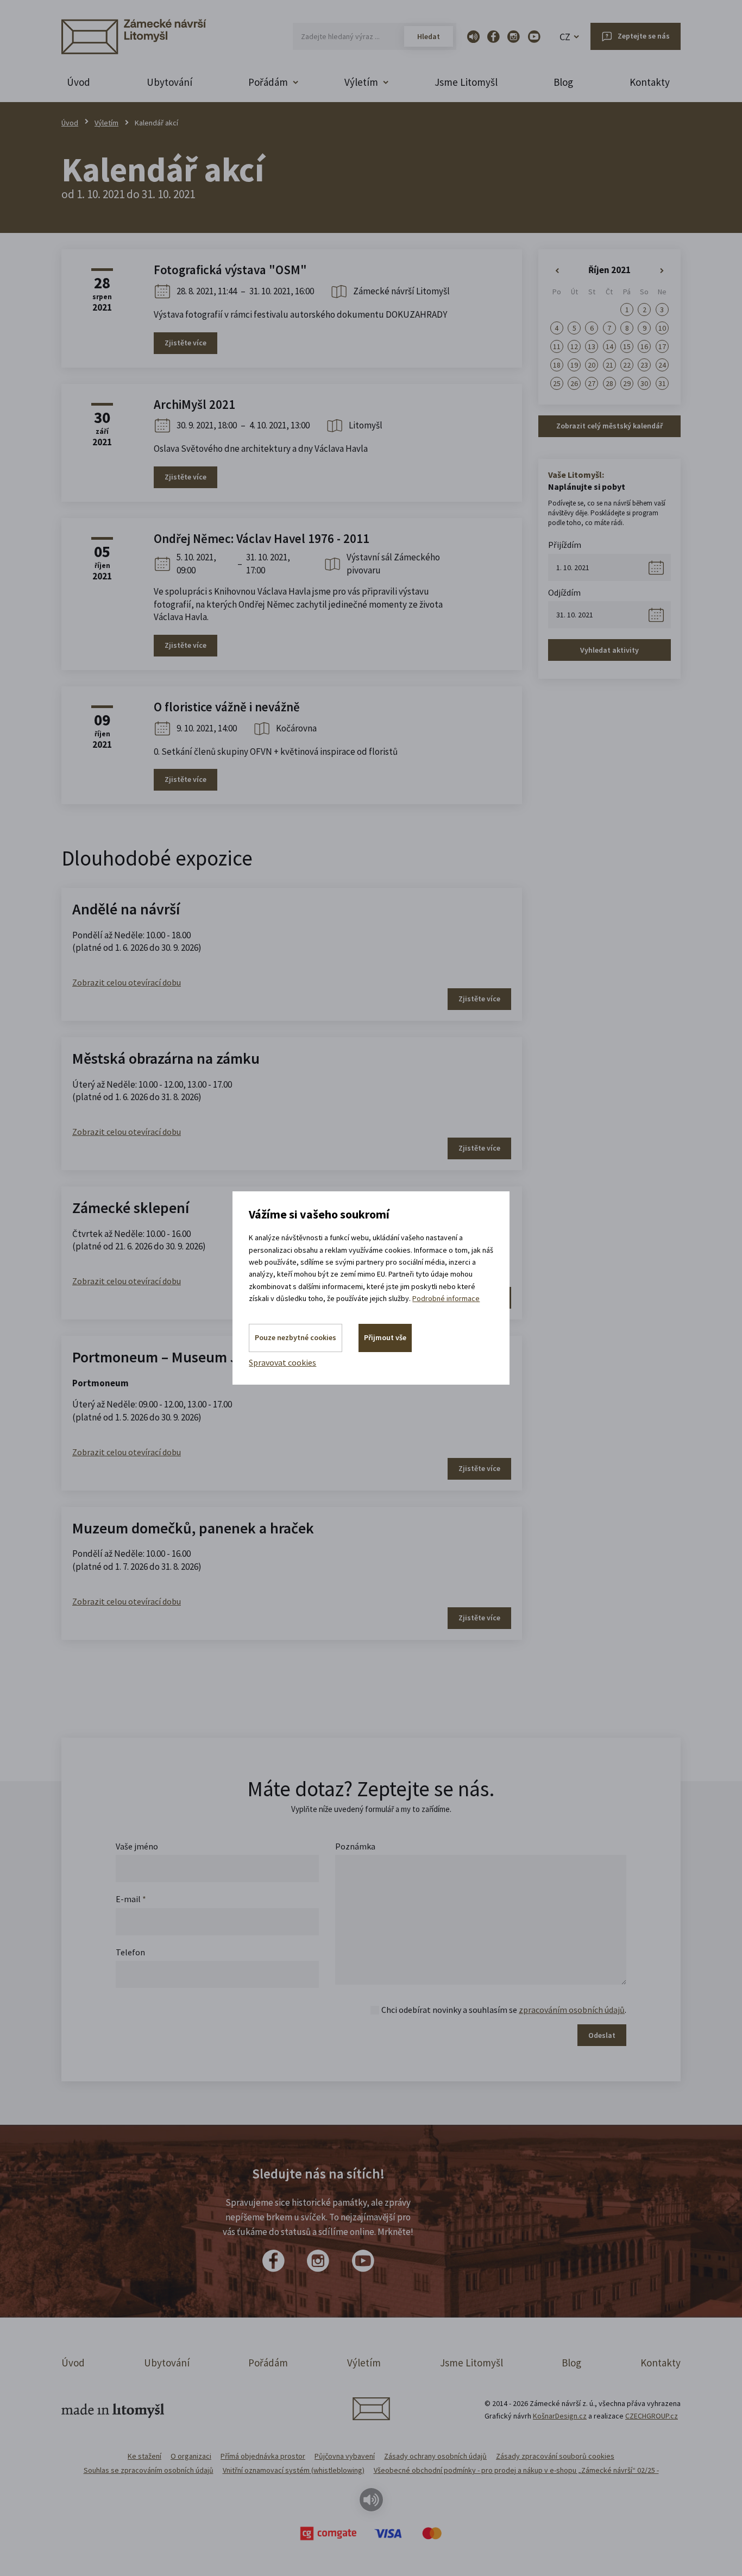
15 (627, 346)
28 (609, 383)
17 (662, 346)
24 (662, 365)
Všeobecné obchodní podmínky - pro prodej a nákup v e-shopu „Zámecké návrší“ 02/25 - (516, 2470)
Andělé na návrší (126, 909)
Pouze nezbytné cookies (295, 1337)
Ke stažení (144, 2456)
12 (574, 346)
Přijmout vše (385, 1337)
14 (609, 346)
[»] (662, 271)
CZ (565, 37)
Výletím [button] (361, 82)
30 (644, 383)
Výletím (106, 123)
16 (644, 346)
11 (557, 346)
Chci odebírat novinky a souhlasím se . (504, 2010)
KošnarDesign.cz (560, 2416)
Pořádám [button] (268, 82)
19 (574, 365)
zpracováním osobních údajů (572, 2010)
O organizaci (191, 2456)
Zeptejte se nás (644, 36)
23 (644, 365)
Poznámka (355, 1846)
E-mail (131, 1899)
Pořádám (268, 2363)
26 (574, 383)
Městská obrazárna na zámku (166, 1058)
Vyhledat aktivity (609, 650)
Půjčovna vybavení (345, 2456)
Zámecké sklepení (131, 1208)
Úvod (78, 82)
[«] (557, 271)
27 (592, 383)
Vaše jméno (137, 1846)
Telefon (130, 1952)
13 (592, 346)
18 (557, 365)
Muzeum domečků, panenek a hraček (193, 1528)
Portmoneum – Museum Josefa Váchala (199, 1357)
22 (627, 365)
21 (609, 365)
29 (627, 383)
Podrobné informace (446, 1298)
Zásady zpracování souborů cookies (555, 2456)
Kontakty (650, 82)
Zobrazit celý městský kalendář (609, 426)
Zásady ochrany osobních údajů (435, 2456)
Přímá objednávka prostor (263, 2456)
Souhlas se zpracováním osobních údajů (149, 2470)
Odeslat (602, 2035)
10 (662, 328)
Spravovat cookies (282, 1362)
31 (662, 383)
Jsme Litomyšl (466, 82)
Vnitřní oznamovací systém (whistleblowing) (294, 2470)
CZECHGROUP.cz (652, 2416)
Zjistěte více (185, 343)
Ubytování (169, 82)
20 (592, 365)
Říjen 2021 (609, 270)
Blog (563, 82)
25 (557, 383)
